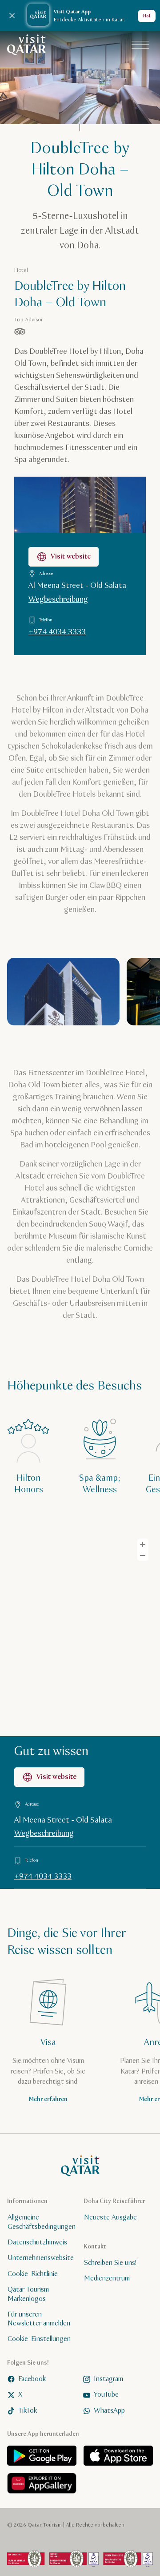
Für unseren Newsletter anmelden (39, 2319)
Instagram (108, 2379)
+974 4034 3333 (57, 632)
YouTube (106, 2395)
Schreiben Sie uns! (110, 2262)
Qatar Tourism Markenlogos (28, 2294)
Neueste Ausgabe (110, 2218)
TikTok (28, 2410)
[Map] (80, 1632)
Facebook (32, 2379)
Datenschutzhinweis (37, 2242)
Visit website (71, 557)
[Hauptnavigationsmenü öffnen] (140, 45)
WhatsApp (109, 2410)
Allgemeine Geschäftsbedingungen (42, 2222)
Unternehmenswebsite (41, 2258)
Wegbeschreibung (58, 599)
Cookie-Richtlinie (33, 2274)
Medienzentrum (107, 2278)
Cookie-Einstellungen (39, 2339)
